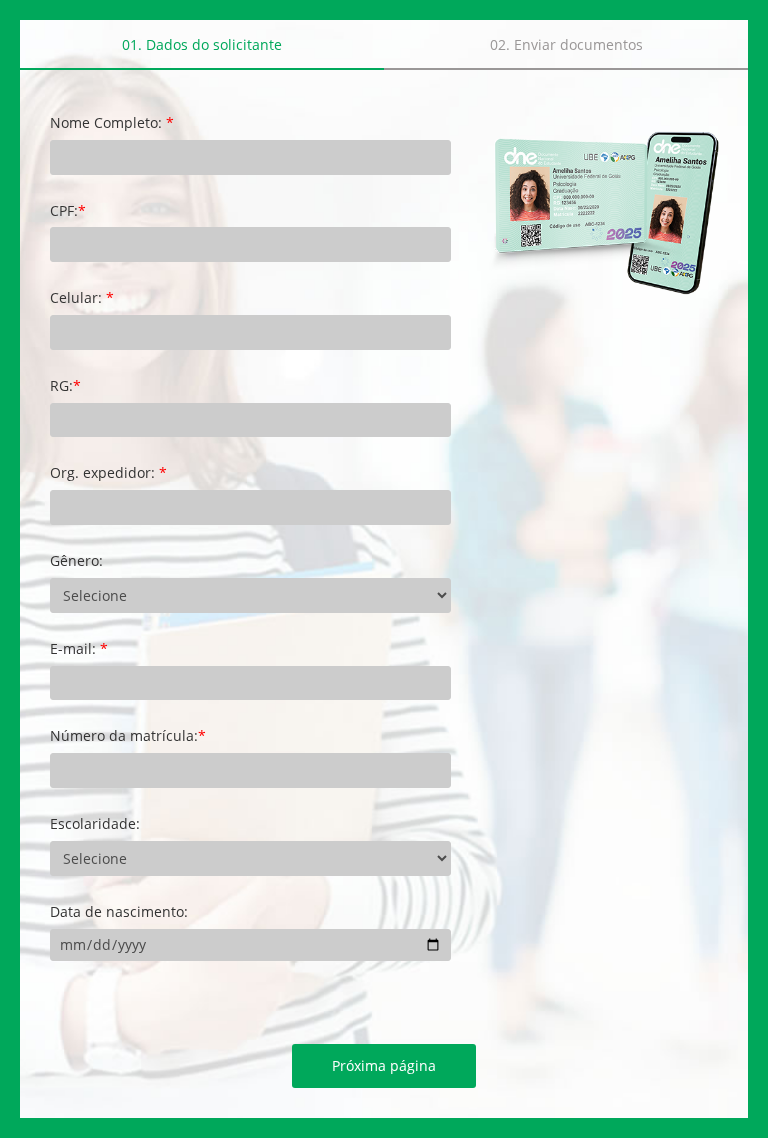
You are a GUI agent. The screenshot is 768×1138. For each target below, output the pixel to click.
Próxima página (384, 1065)
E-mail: (79, 649)
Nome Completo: (112, 123)
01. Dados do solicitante (202, 44)
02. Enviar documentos (566, 44)
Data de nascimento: (119, 912)
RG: (65, 386)
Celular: (82, 298)
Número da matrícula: (128, 736)
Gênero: (76, 561)
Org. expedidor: (108, 473)
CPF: (68, 211)
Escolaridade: (95, 824)
